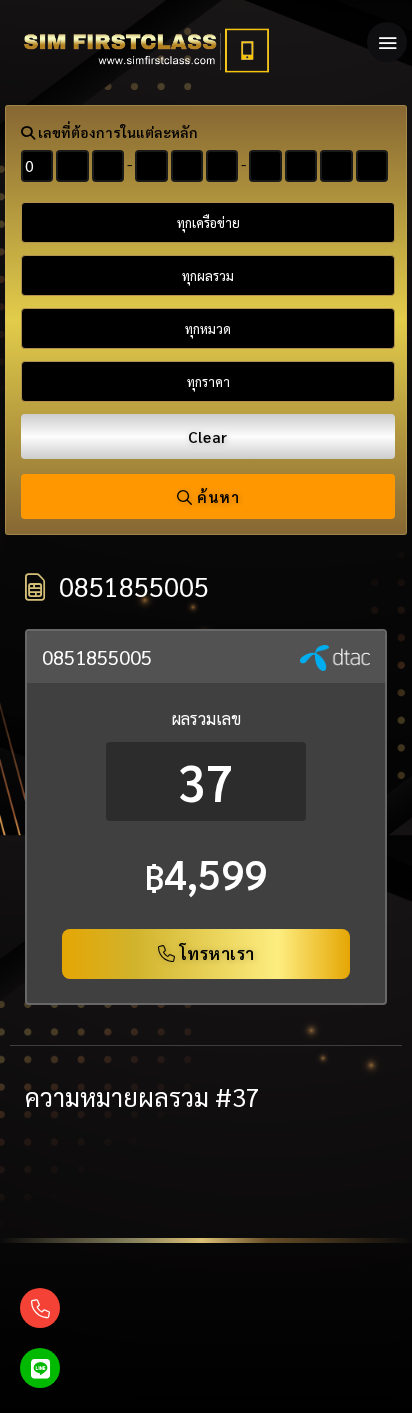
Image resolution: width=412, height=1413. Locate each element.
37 (206, 781)
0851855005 (97, 657)
